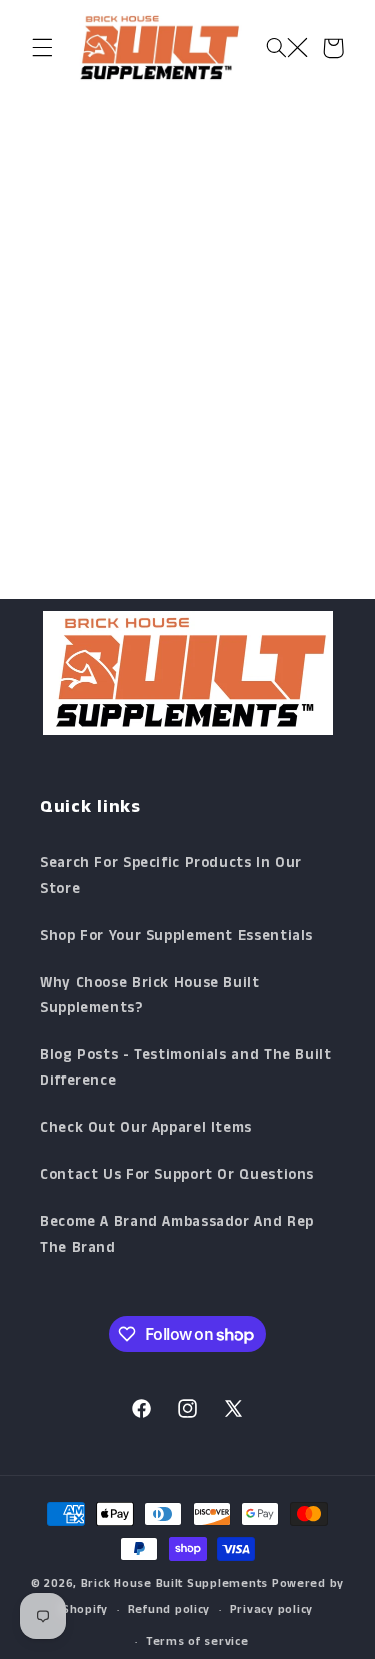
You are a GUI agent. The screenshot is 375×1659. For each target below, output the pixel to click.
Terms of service (197, 1643)
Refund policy (169, 1611)
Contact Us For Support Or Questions (177, 1177)
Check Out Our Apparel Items (146, 1130)
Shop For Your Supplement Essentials (176, 938)
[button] (42, 48)
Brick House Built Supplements (174, 1585)
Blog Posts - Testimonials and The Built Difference (186, 1070)
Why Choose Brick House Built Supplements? (150, 998)
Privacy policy (271, 1611)
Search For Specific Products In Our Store (171, 878)
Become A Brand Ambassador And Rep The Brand (177, 1237)
